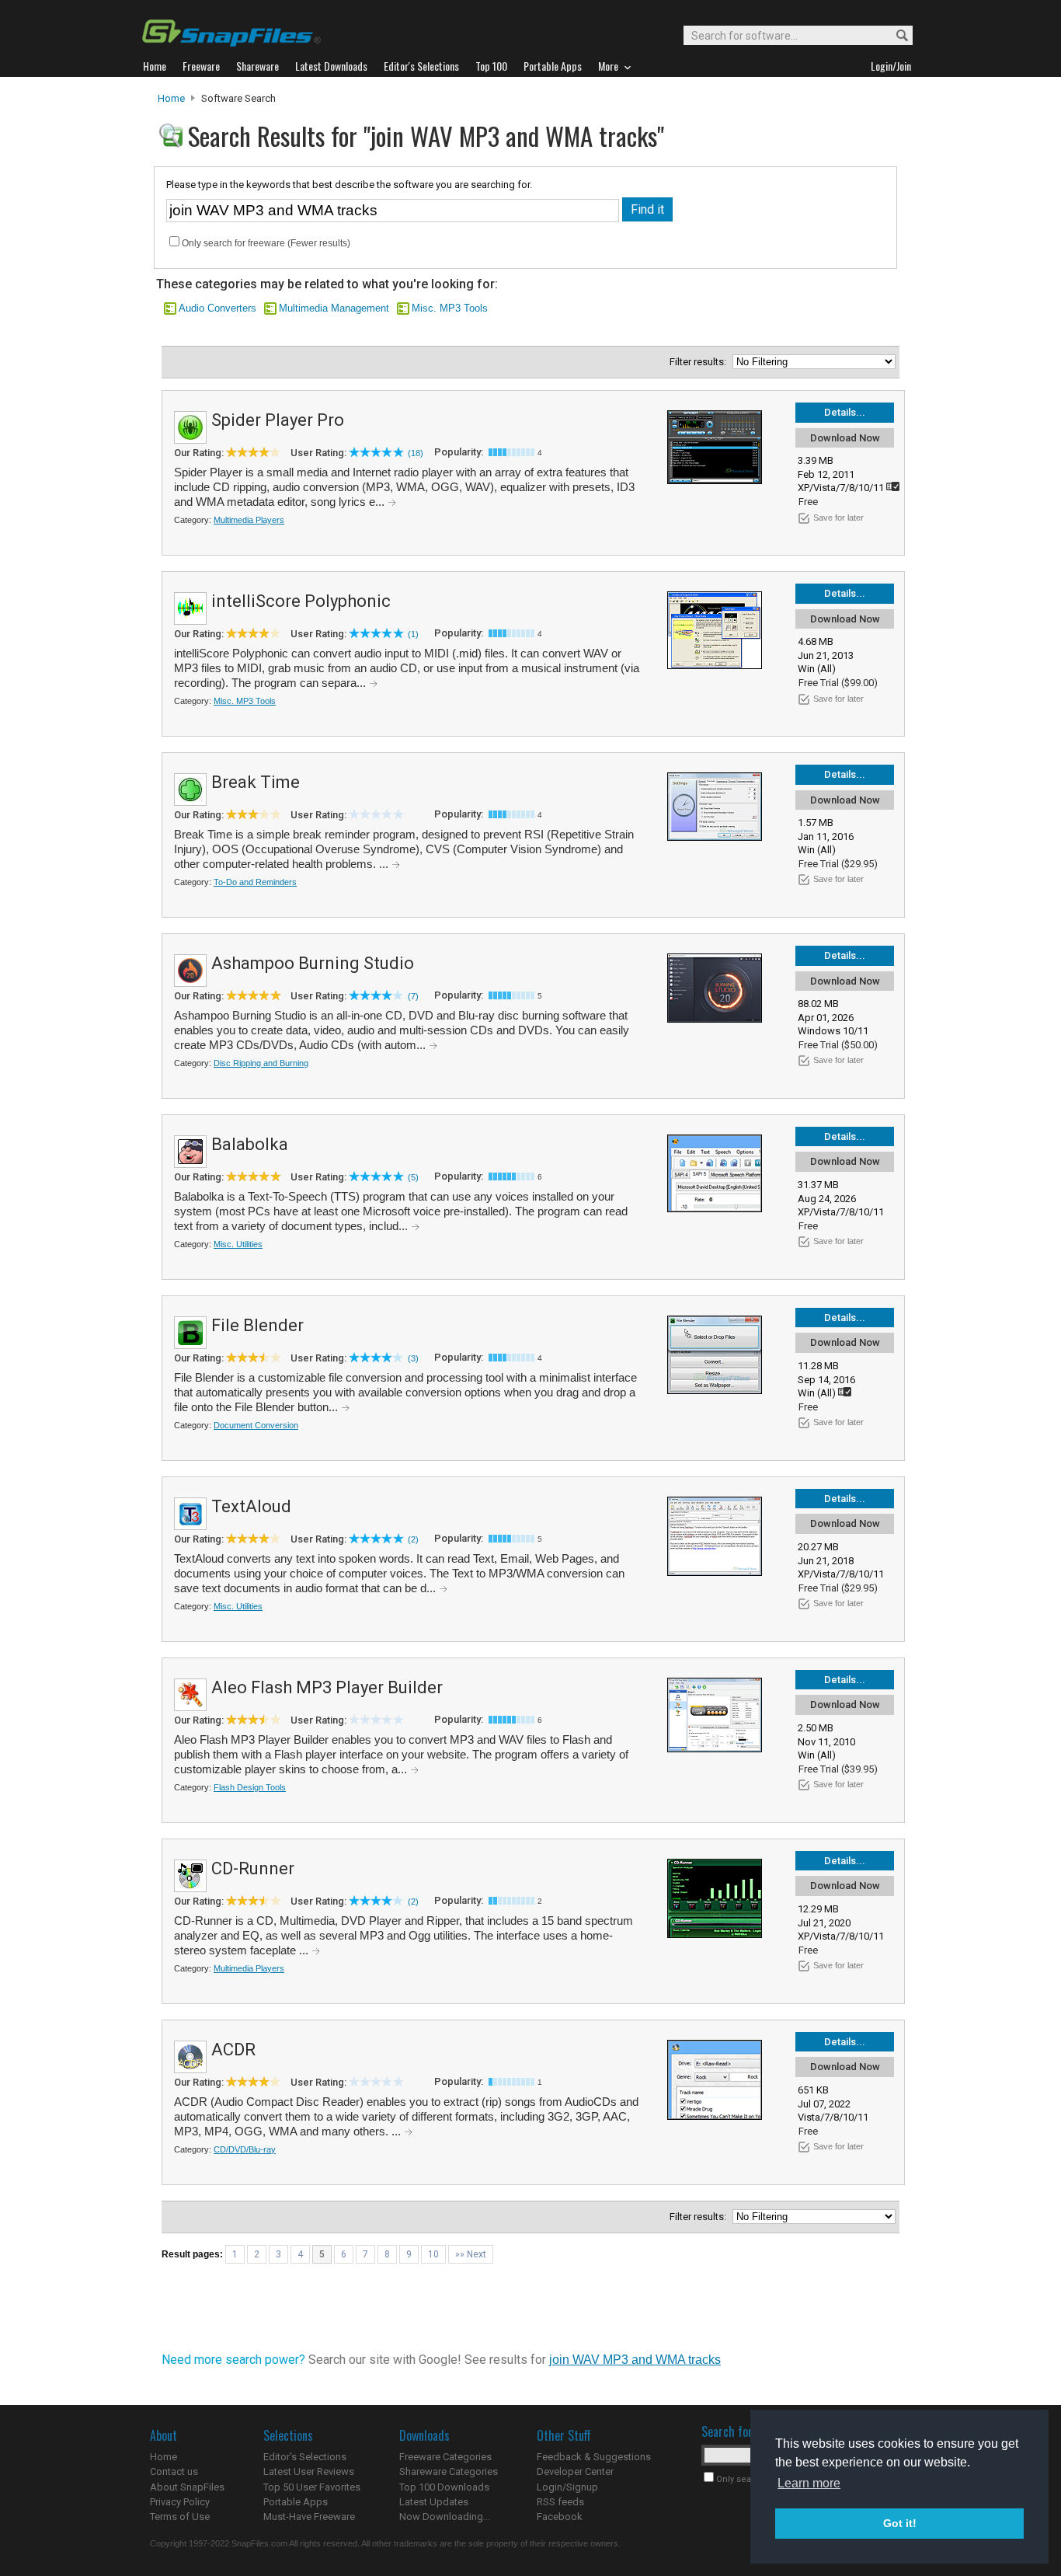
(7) (413, 996)
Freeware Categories (445, 2457)
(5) (413, 1177)
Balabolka (250, 1144)
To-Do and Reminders (255, 882)
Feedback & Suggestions (594, 2457)
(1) (413, 634)
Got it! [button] (900, 2523)
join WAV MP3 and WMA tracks (635, 2360)
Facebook (560, 2517)
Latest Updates (434, 2502)
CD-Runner (253, 1868)
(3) (413, 1358)
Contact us (174, 2471)
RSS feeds (560, 2502)
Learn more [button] (809, 2483)
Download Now (845, 438)
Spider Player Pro (278, 420)
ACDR (233, 2050)
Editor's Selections (305, 2457)
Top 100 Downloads (444, 2487)
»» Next (471, 2254)
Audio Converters (217, 308)
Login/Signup (567, 2487)
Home (171, 98)
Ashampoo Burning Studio (313, 963)
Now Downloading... (445, 2517)
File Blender (257, 1325)
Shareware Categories (449, 2471)
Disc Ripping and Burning (261, 1063)
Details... (845, 412)
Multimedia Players (249, 520)
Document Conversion (256, 1425)
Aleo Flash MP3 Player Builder (327, 1687)
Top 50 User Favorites (312, 2487)
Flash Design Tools (250, 1787)
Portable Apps (296, 2502)
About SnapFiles (187, 2487)
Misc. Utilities (238, 1244)
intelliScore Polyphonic (301, 601)
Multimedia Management (334, 308)
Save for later (838, 518)
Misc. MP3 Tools (450, 308)
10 (433, 2254)
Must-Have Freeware (309, 2517)
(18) (416, 453)
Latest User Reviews (309, 2471)
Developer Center (575, 2471)
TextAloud (251, 1506)
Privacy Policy (180, 2502)
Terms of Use (180, 2517)
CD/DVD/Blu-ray (245, 2149)
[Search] (895, 36)
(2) (413, 1539)
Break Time (256, 782)
